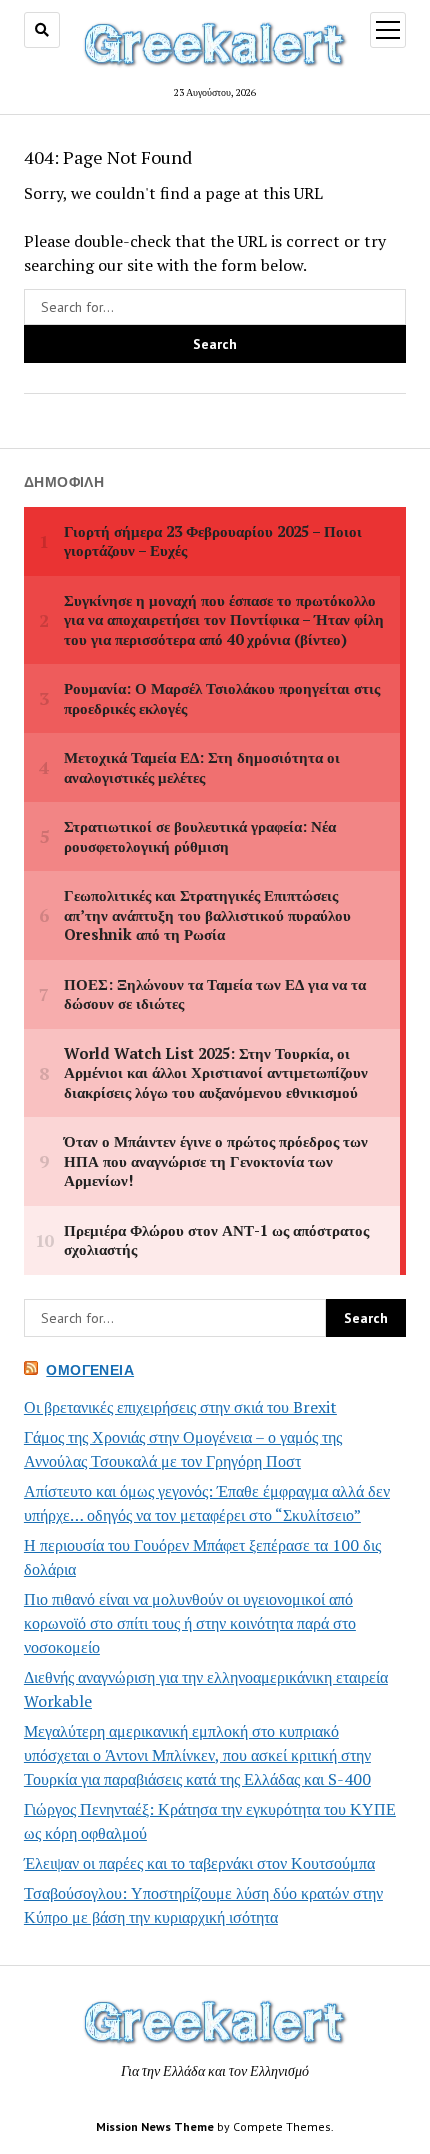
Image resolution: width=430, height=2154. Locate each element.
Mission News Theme (155, 2126)
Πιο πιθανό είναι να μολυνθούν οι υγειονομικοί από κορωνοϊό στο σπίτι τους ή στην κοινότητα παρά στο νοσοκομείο (190, 1623)
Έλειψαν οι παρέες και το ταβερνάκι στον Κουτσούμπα (199, 1863)
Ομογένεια (90, 1370)
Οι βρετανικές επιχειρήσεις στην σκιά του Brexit (180, 1407)
